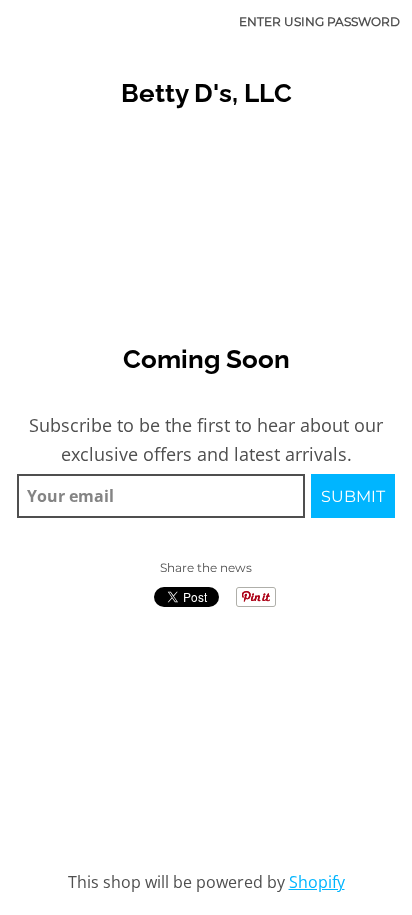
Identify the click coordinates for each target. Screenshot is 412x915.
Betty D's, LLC (206, 93)
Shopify (317, 882)
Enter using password (319, 21)
